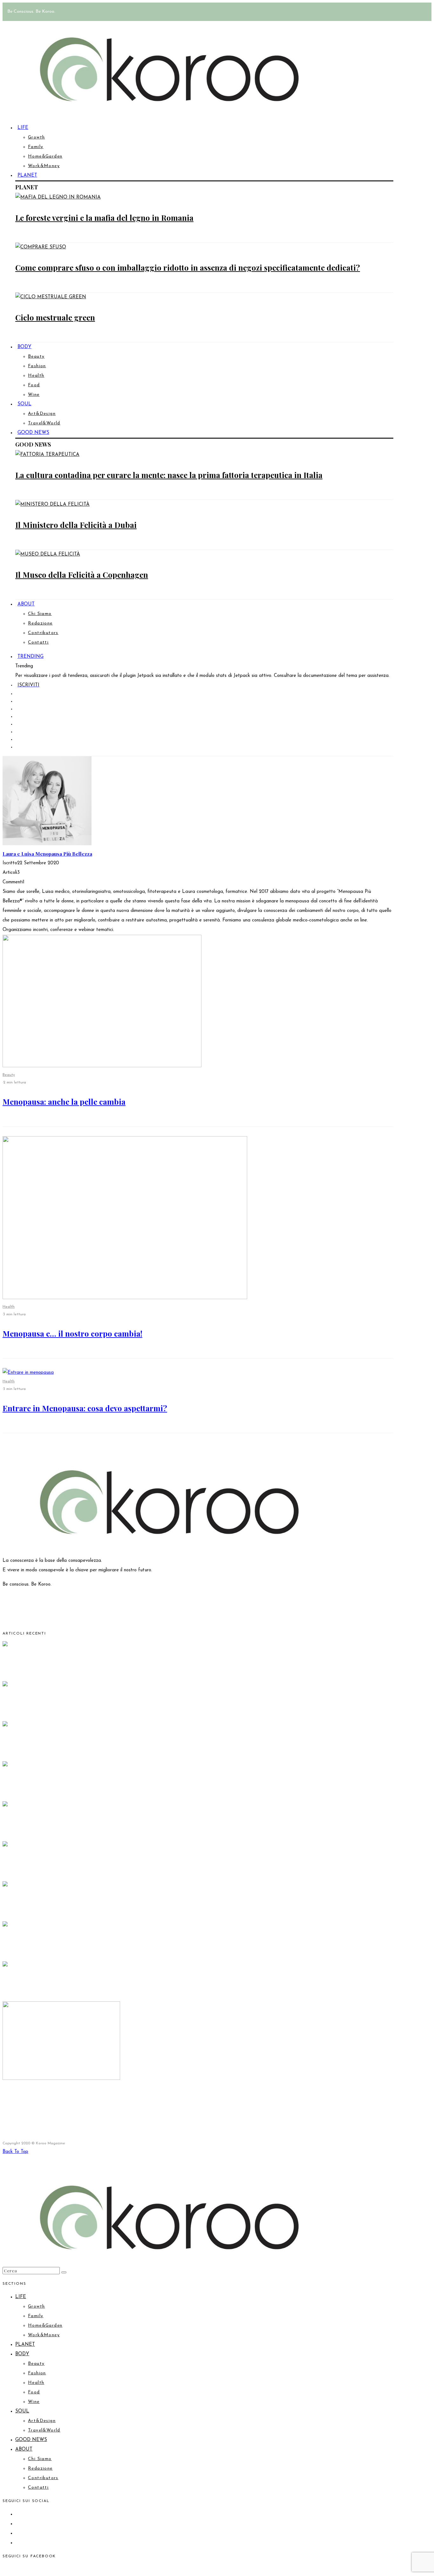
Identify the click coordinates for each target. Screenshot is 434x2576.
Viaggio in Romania (38, 1906)
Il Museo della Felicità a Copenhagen (82, 575)
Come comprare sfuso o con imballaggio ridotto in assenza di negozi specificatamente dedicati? (188, 267)
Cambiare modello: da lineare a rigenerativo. (84, 1826)
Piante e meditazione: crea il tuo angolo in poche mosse (102, 1866)
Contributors (43, 633)
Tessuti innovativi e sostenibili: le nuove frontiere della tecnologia (121, 1946)
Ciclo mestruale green (55, 317)
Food (34, 385)
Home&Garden (45, 156)
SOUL (24, 404)
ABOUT (26, 604)
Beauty (36, 357)
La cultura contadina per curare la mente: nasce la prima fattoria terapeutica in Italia (169, 475)
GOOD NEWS (33, 433)
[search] (64, 2272)
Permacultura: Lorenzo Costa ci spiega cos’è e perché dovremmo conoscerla (139, 1706)
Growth (36, 137)
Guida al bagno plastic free (51, 1666)
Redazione (40, 623)
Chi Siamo (40, 614)
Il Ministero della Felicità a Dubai (76, 525)
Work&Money (44, 166)
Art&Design (42, 414)
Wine (34, 395)
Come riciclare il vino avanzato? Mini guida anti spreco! (103, 2099)
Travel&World (44, 2430)
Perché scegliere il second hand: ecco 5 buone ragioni (99, 1746)
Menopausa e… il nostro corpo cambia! (72, 1333)
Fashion (37, 366)
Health (36, 376)
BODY (24, 347)
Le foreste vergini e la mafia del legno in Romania (104, 218)
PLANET (27, 175)
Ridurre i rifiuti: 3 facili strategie (62, 1786)
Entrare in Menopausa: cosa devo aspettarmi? (85, 1408)
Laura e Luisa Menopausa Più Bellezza (47, 854)
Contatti (38, 642)
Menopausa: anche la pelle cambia (64, 1102)
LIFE (23, 128)
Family (36, 147)
